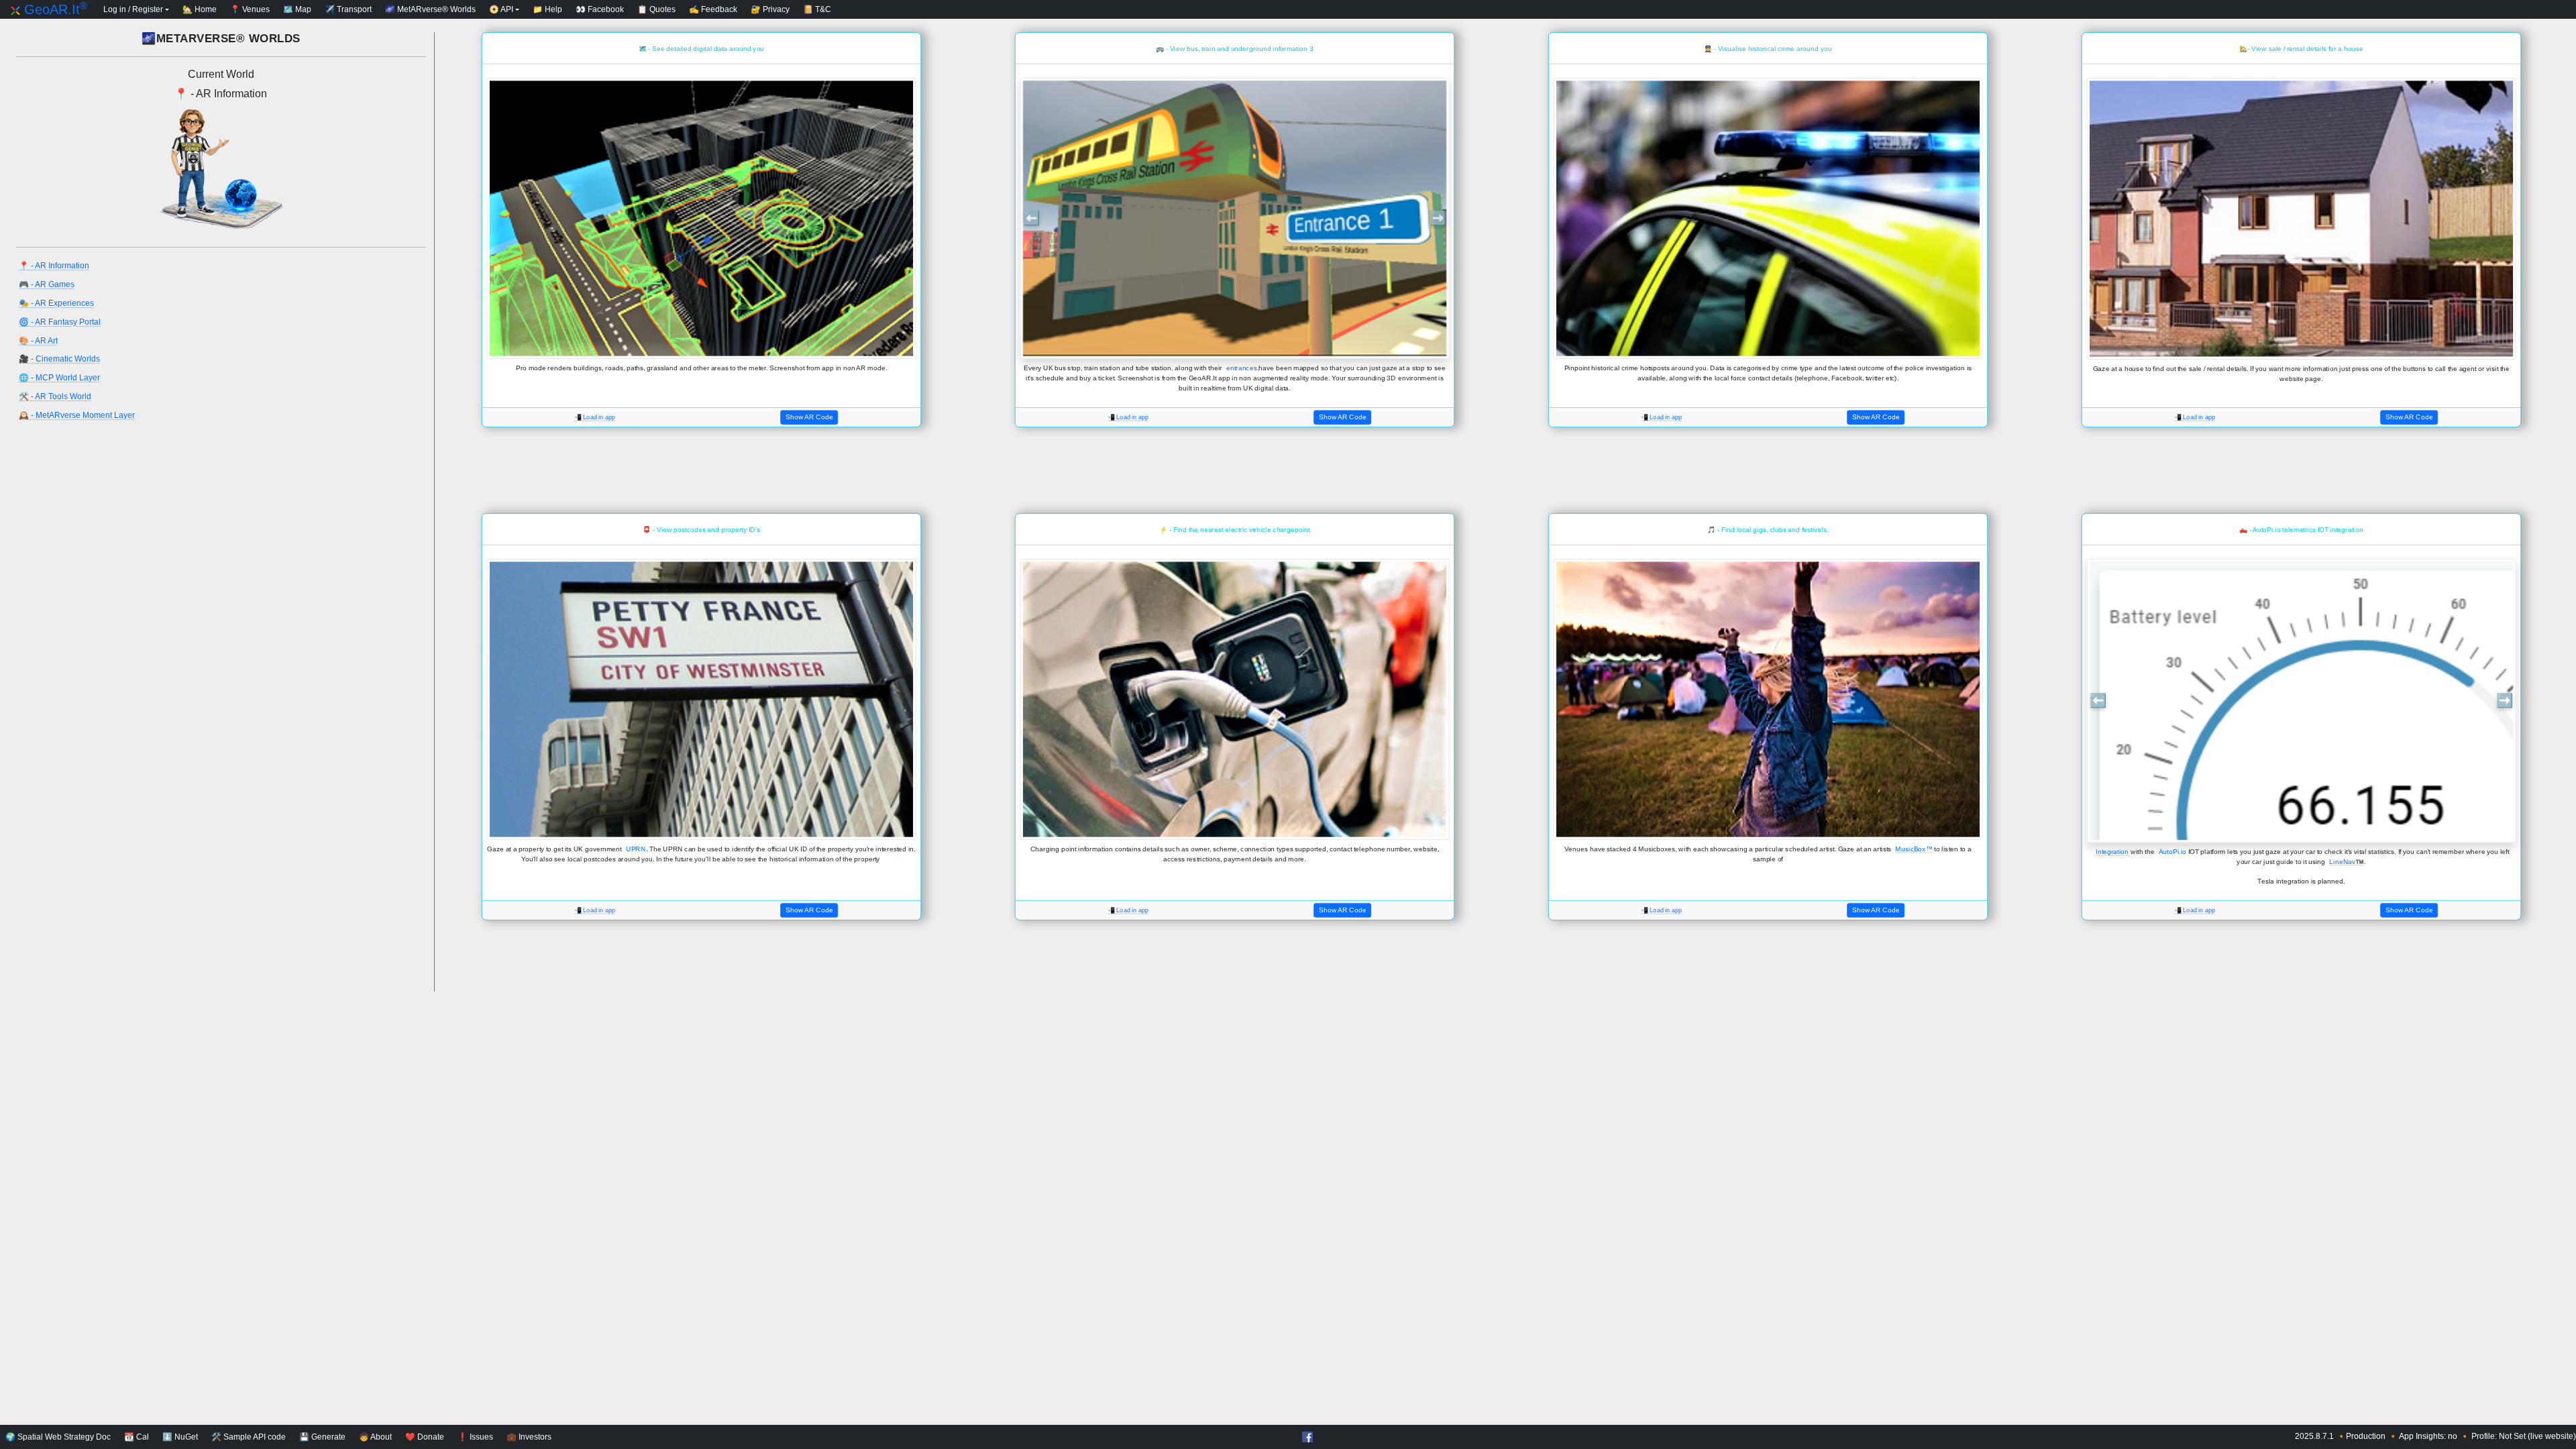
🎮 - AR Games (47, 284)
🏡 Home (200, 9)
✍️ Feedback (713, 9)
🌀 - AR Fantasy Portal (60, 322)
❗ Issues (475, 1437)
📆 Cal (137, 1437)
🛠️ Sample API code (249, 1437)
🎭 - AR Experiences (56, 303)
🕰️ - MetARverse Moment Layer (77, 415)
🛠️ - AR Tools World (55, 396)
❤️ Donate (425, 1437)
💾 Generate (322, 1437)
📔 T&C (817, 9)
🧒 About (375, 1437)
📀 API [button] (501, 9)
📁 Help (547, 9)
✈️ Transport (348, 9)
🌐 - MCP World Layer (59, 378)
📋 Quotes (656, 9)
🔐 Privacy (770, 9)
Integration (2112, 851)
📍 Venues (250, 9)
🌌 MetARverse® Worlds (430, 9)
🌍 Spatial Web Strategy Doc (58, 1437)
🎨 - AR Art (38, 341)
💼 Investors (529, 1437)
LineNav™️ (2347, 861)
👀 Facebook (600, 9)
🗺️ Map (297, 9)
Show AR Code (809, 417)
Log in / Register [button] (133, 9)
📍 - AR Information (54, 266)
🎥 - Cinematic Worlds (59, 359)
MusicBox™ (1914, 849)
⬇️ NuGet (180, 1437)
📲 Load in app (595, 418)
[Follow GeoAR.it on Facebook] (1306, 1438)
